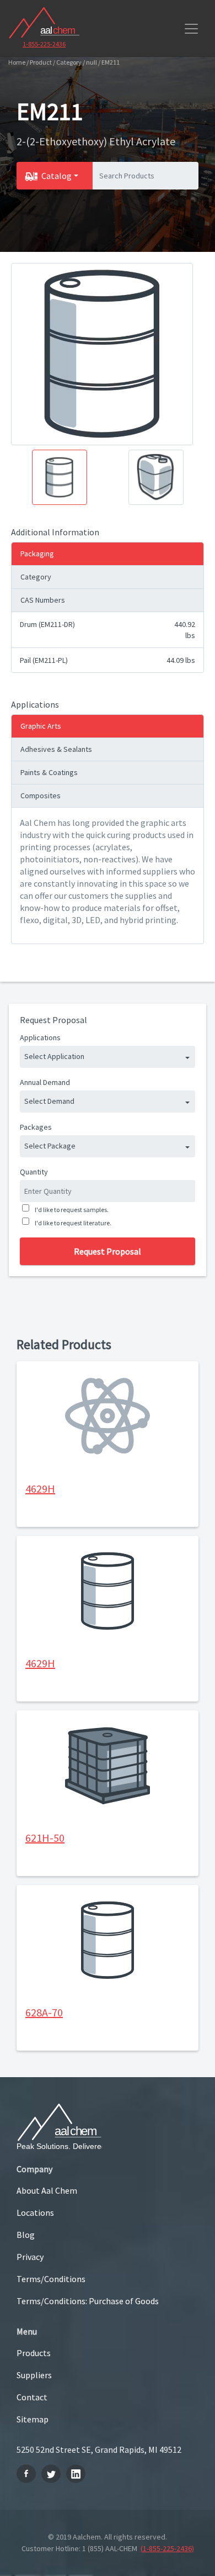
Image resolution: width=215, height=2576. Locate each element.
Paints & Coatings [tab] (49, 772)
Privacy (30, 2257)
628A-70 (44, 2012)
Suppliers (34, 2375)
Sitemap (33, 2419)
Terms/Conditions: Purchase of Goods (88, 2301)
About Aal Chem (47, 2190)
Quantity (34, 1172)
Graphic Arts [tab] (41, 726)
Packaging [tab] (37, 554)
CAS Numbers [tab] (43, 600)
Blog (26, 2235)
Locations (35, 2212)
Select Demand (49, 1101)
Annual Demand (45, 1082)
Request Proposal (108, 1251)
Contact (32, 2397)
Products (34, 2353)
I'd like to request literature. (73, 1223)
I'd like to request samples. (72, 1210)
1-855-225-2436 (44, 44)
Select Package (50, 1146)
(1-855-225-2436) (167, 2548)
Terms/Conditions (51, 2279)
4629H (40, 1489)
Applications (40, 1037)
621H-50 (45, 1838)
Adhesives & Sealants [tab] (56, 749)
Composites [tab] (41, 796)
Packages (36, 1127)
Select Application (54, 1056)
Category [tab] (36, 577)
